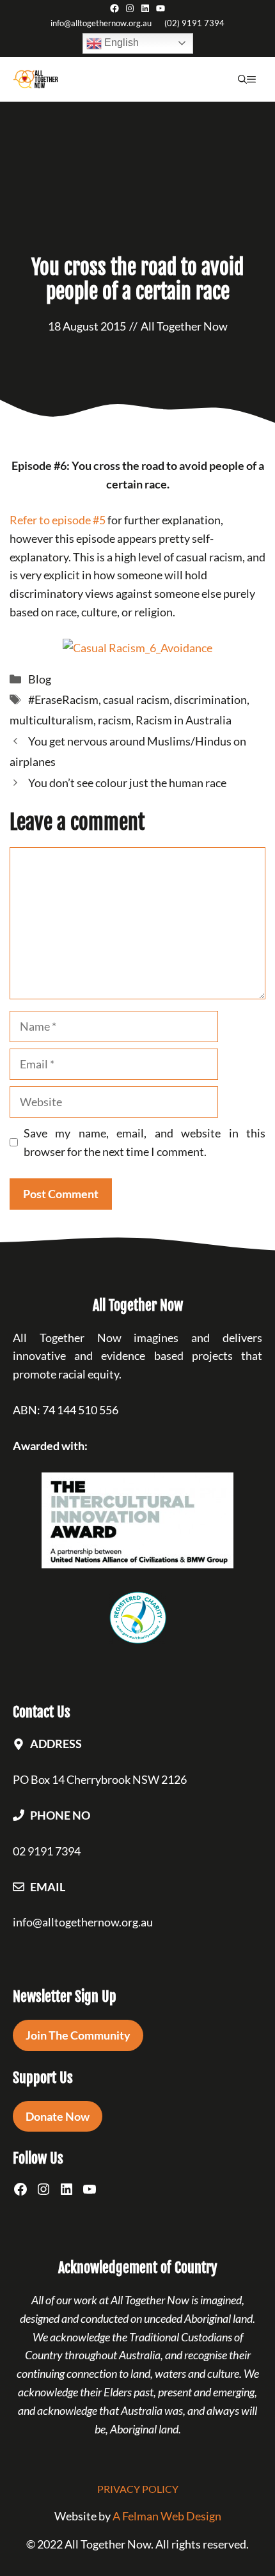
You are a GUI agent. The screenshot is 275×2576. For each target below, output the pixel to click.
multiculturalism (51, 720)
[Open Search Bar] (242, 79)
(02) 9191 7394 (194, 23)
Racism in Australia (184, 720)
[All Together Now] (35, 79)
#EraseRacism (63, 699)
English (120, 43)
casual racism (136, 699)
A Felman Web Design (167, 2516)
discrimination (210, 699)
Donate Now (58, 2116)
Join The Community (78, 2035)
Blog (40, 679)
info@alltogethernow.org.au (101, 23)
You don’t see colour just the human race (127, 783)
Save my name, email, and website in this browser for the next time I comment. (145, 1142)
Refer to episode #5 (58, 520)
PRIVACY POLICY (138, 2489)
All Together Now (184, 326)
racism (114, 720)
